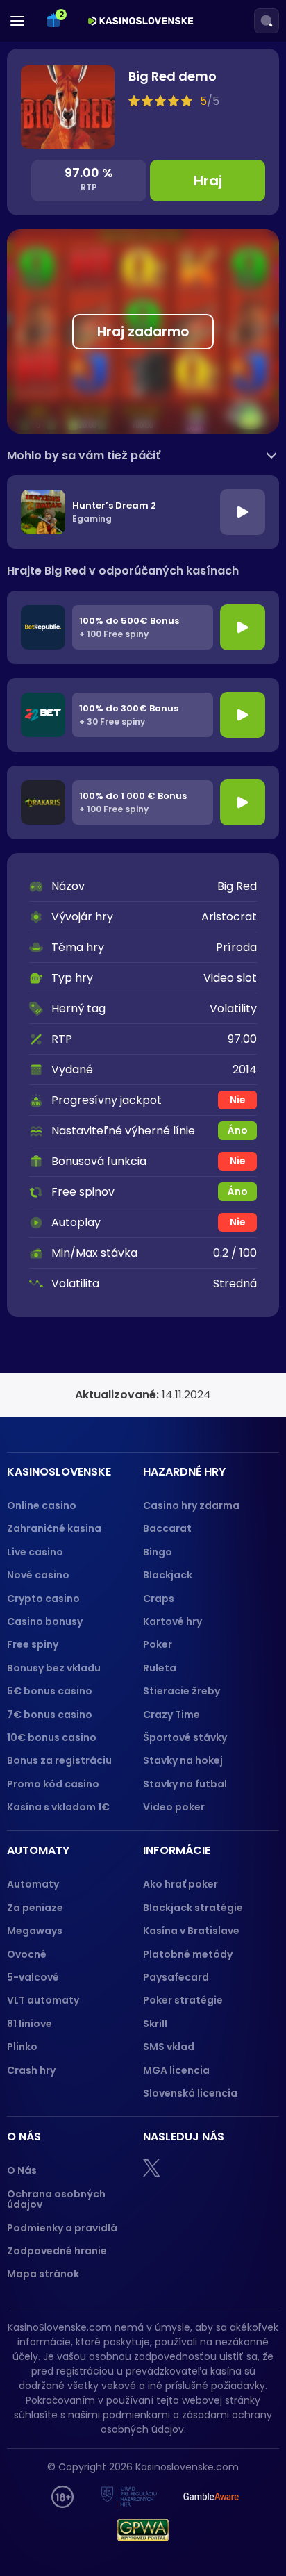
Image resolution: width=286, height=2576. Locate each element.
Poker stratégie (183, 2000)
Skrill (155, 2024)
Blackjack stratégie (193, 1908)
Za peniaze (35, 1908)
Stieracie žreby (182, 1691)
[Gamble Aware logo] (211, 2497)
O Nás (22, 2170)
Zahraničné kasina (54, 1528)
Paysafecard (176, 1977)
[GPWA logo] (143, 2530)
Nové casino (38, 1575)
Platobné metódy (188, 1954)
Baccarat (167, 1528)
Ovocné (27, 1954)
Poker (158, 1644)
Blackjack (168, 1575)
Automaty (33, 1884)
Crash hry (31, 2070)
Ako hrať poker (180, 1884)
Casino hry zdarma (191, 1505)
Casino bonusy (45, 1621)
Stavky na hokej (183, 1760)
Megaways (35, 1931)
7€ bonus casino (50, 1715)
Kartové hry (173, 1621)
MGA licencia (176, 2070)
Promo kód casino (53, 1784)
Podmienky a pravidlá (62, 2228)
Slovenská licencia (190, 2093)
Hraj (208, 181)
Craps (159, 1599)
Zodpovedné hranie (57, 2251)
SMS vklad (169, 2047)
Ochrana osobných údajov (56, 2199)
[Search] (267, 21)
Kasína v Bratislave (191, 1931)
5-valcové (33, 1977)
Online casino (42, 1505)
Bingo (158, 1552)
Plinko (22, 2047)
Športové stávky (185, 1737)
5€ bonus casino (50, 1691)
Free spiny (33, 1644)
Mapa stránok (43, 2274)
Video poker (174, 1807)
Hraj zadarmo (143, 332)
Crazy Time (171, 1715)
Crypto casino (43, 1599)
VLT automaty (44, 2000)
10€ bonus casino (52, 1737)
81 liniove (30, 2024)
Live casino (35, 1552)
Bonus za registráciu (59, 1760)
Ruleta (160, 1668)
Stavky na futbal (185, 1784)
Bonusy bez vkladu (54, 1668)
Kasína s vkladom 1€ (58, 1807)
